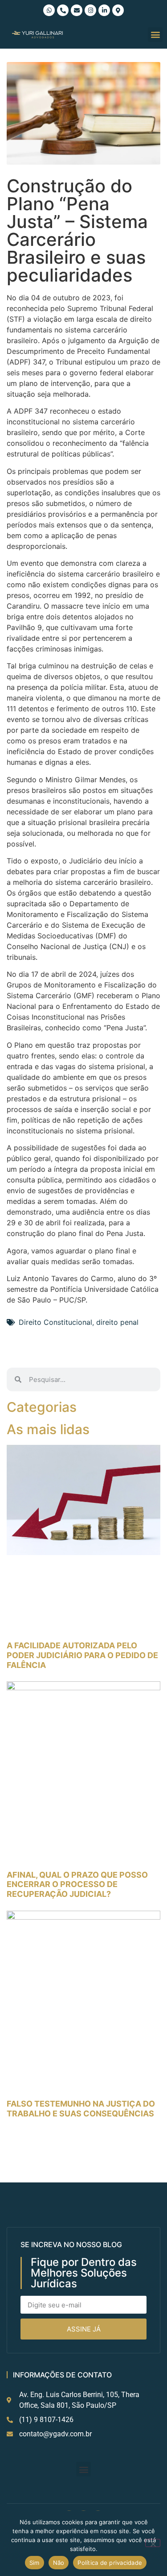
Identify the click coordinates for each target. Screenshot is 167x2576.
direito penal (117, 1322)
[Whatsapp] (49, 10)
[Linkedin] (104, 10)
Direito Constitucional (55, 1322)
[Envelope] (77, 10)
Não (59, 2563)
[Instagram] (90, 10)
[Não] (153, 2543)
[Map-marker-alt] (118, 10)
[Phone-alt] (63, 10)
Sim (35, 2563)
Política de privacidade (110, 2563)
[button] (155, 35)
